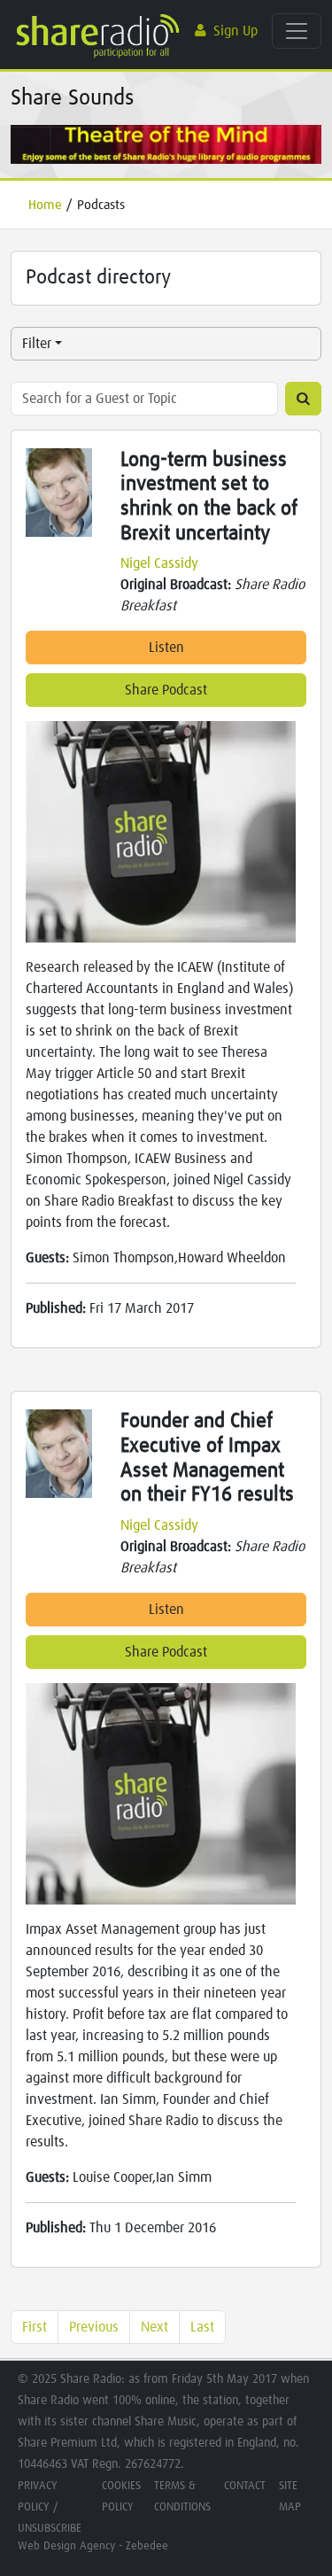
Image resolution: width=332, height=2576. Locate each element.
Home (45, 205)
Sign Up (235, 31)
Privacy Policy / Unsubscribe (50, 2507)
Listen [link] (166, 648)
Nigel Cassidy (159, 563)
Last (202, 2327)
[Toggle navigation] (297, 31)
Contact (245, 2486)
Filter (37, 344)
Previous (94, 2327)
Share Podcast (166, 690)
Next (154, 2327)
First (35, 2327)
